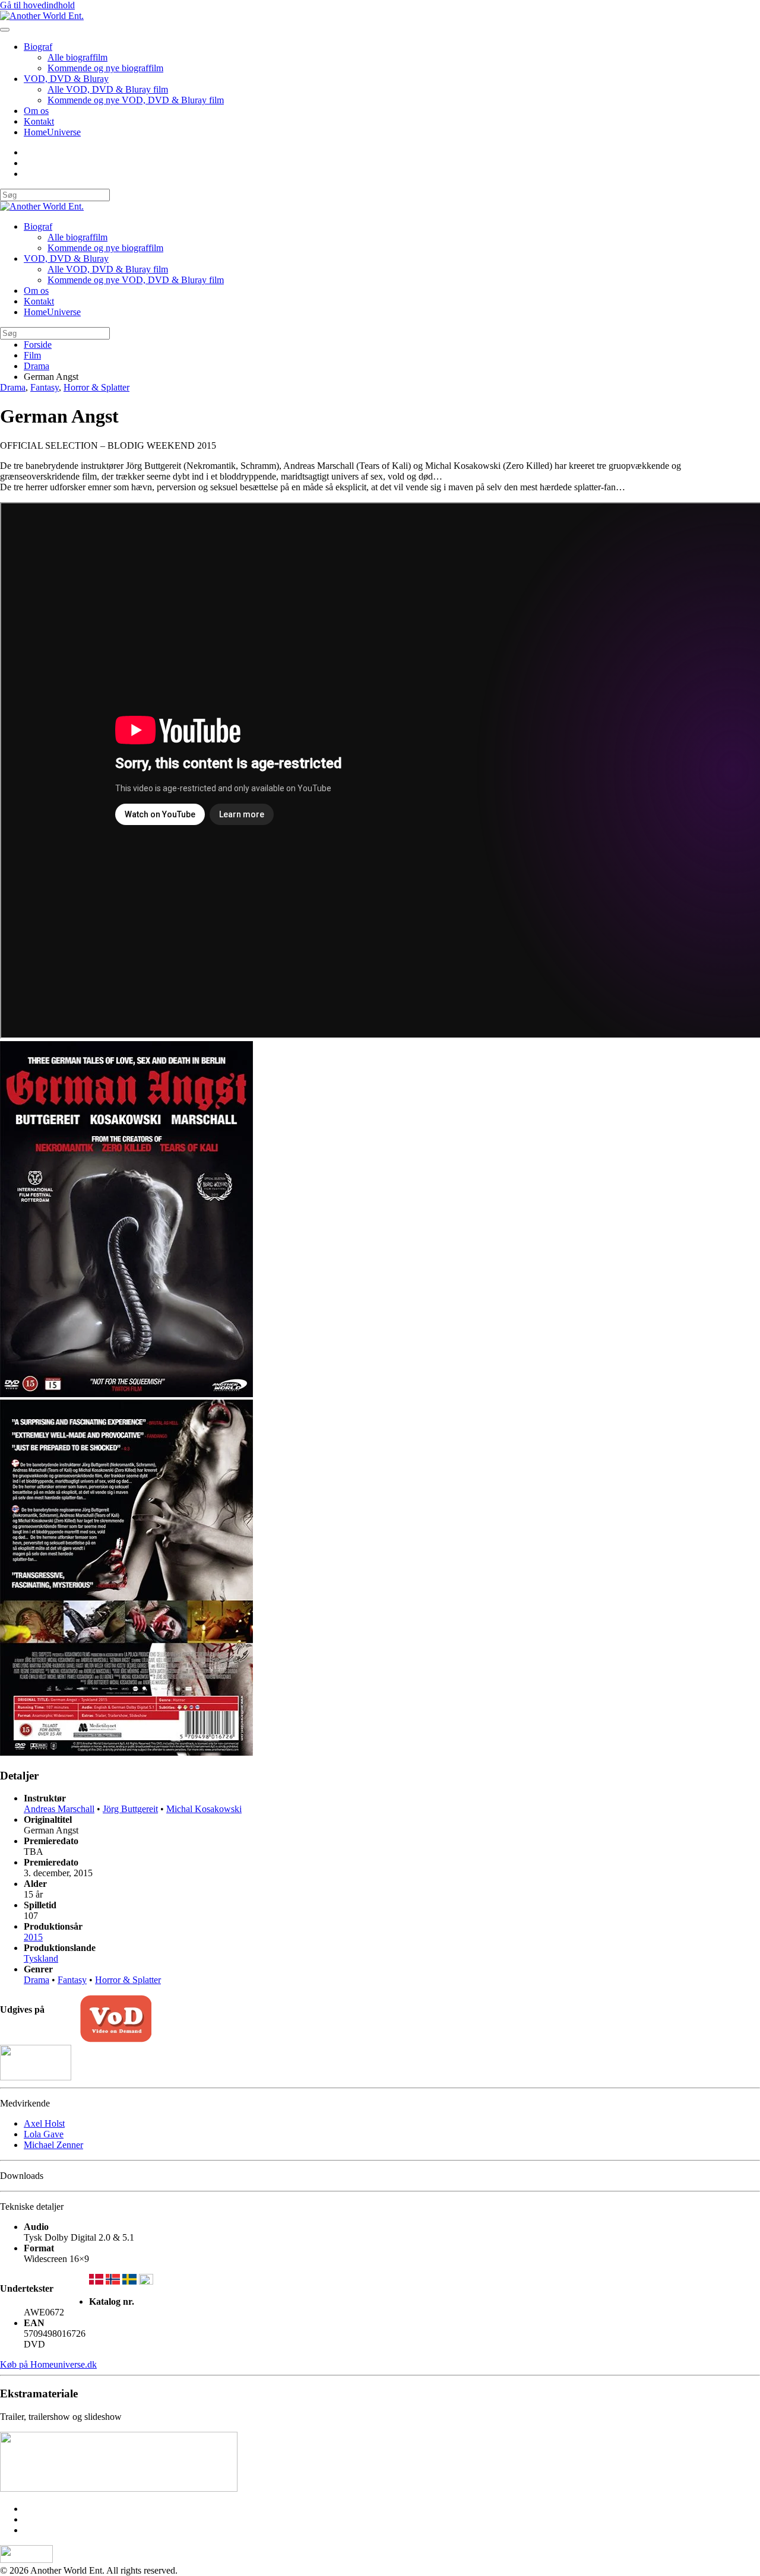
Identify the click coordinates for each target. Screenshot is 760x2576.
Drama (13, 387)
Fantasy (45, 387)
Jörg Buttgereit (130, 1809)
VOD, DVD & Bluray (66, 79)
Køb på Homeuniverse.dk (48, 2364)
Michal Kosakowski (204, 1809)
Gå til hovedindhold (37, 5)
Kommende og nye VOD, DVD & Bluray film (136, 100)
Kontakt (39, 121)
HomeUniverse (52, 132)
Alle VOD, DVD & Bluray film (108, 89)
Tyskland (41, 1958)
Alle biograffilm (77, 57)
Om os (36, 111)
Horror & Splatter (96, 387)
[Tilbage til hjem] (42, 16)
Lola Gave (44, 2134)
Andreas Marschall (59, 1809)
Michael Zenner (53, 2145)
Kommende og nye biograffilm (105, 68)
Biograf (38, 47)
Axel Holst (44, 2123)
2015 (33, 1937)
